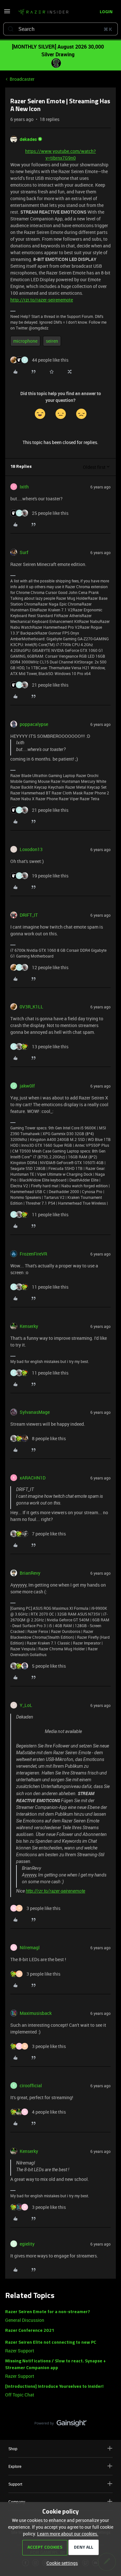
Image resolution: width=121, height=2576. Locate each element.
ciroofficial (31, 2085)
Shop (13, 2449)
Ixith (24, 487)
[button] (7, 13)
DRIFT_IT (29, 915)
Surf (24, 552)
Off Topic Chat (20, 2395)
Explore (15, 2466)
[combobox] (60, 29)
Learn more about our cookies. (68, 2534)
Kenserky (29, 1326)
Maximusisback (36, 2013)
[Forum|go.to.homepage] (43, 12)
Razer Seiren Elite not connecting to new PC (51, 2343)
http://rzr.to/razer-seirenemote (42, 300)
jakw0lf (27, 1086)
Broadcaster (22, 79)
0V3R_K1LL (31, 1007)
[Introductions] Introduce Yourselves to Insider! (54, 2387)
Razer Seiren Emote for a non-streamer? (48, 2312)
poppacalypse (34, 724)
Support (15, 2484)
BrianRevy (30, 1573)
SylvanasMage (35, 1412)
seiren (52, 341)
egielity (27, 2244)
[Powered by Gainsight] (60, 2425)
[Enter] (11, 29)
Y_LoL (26, 1705)
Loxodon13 (31, 849)
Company (17, 2502)
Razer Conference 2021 (30, 2331)
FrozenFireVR (33, 1254)
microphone (25, 341)
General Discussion (25, 2320)
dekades (28, 139)
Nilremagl (30, 1947)
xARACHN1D (33, 1478)
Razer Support (20, 2351)
